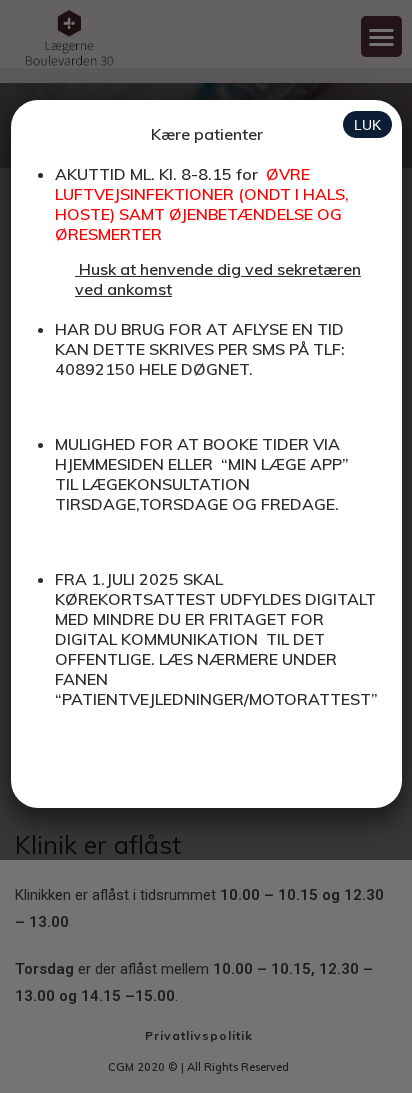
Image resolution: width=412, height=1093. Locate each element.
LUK (367, 125)
